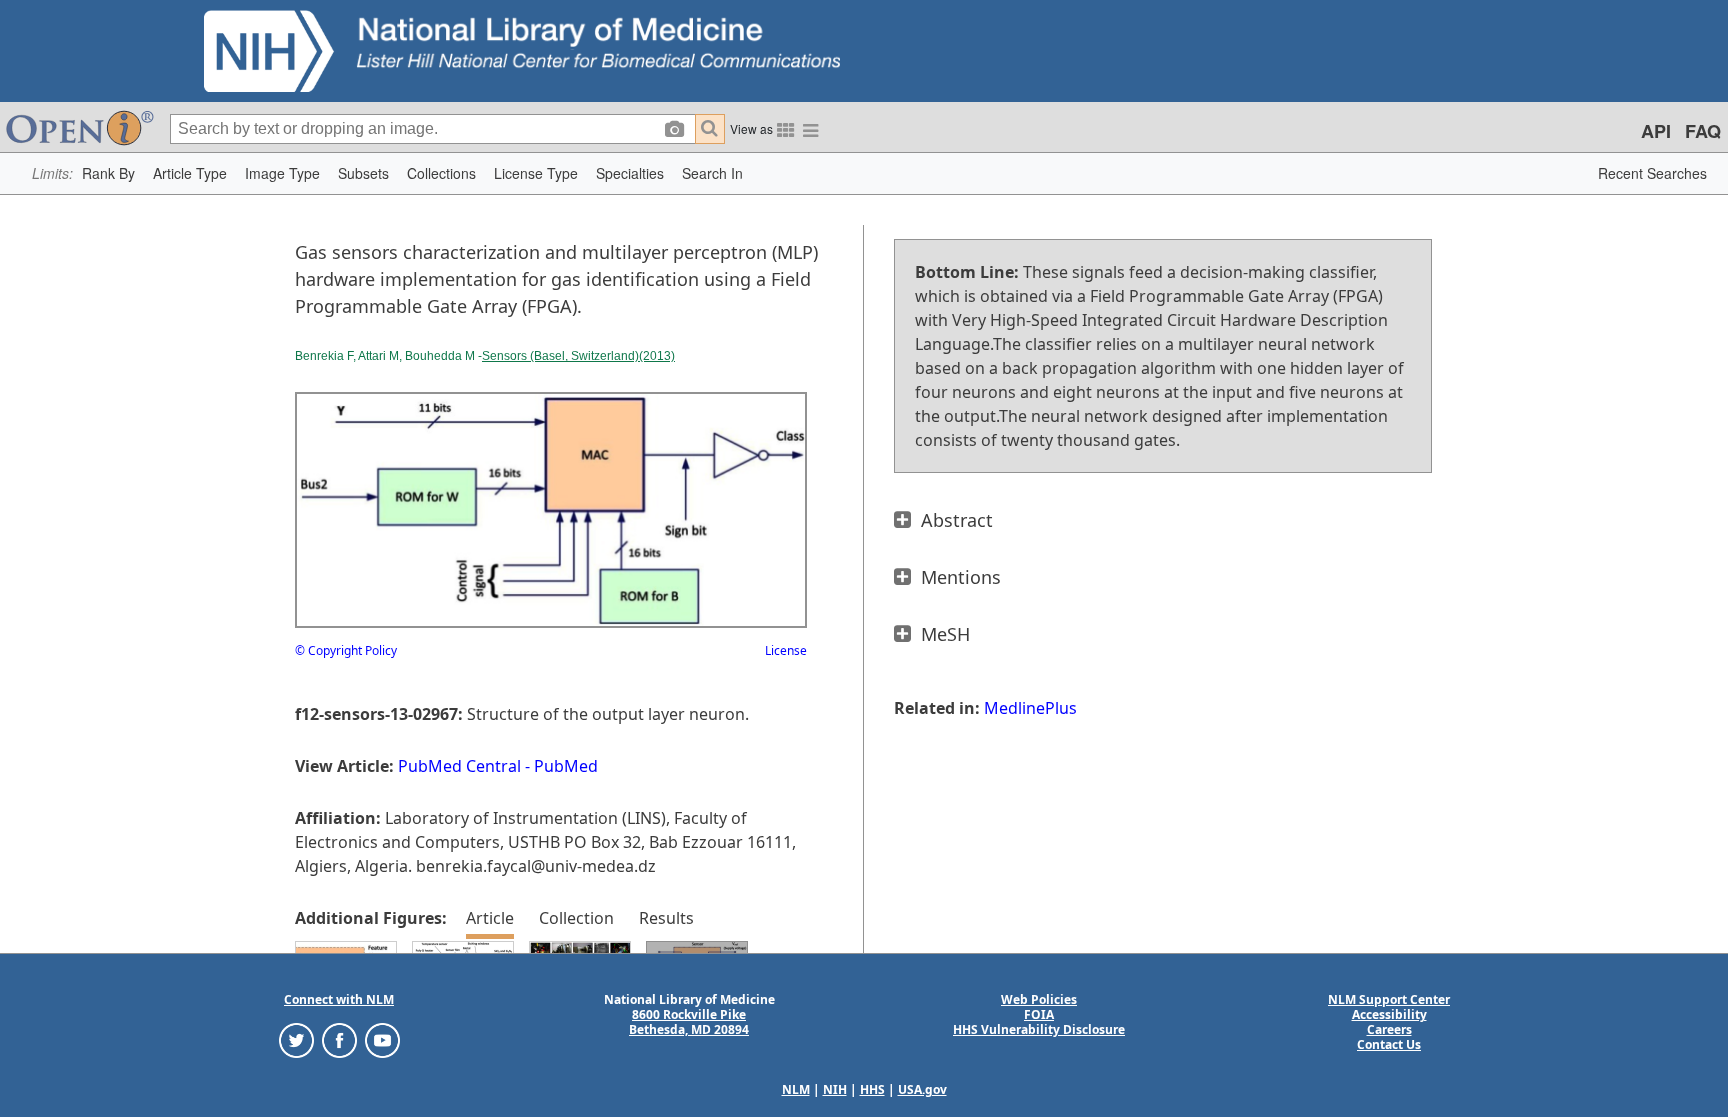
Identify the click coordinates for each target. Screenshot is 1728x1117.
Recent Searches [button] (1652, 173)
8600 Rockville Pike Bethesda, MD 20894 (689, 1022)
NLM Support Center (1389, 999)
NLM (796, 1089)
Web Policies (1039, 999)
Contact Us (1389, 1044)
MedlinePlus (1030, 708)
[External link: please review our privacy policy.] (296, 1039)
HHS (872, 1089)
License (786, 650)
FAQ (1703, 131)
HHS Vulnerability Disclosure (1039, 1029)
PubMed (566, 766)
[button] (108, 173)
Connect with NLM (339, 999)
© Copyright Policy (346, 650)
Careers (1389, 1029)
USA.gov (922, 1089)
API (1656, 131)
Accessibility (1389, 1014)
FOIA (1039, 1014)
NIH (835, 1089)
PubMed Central (459, 766)
